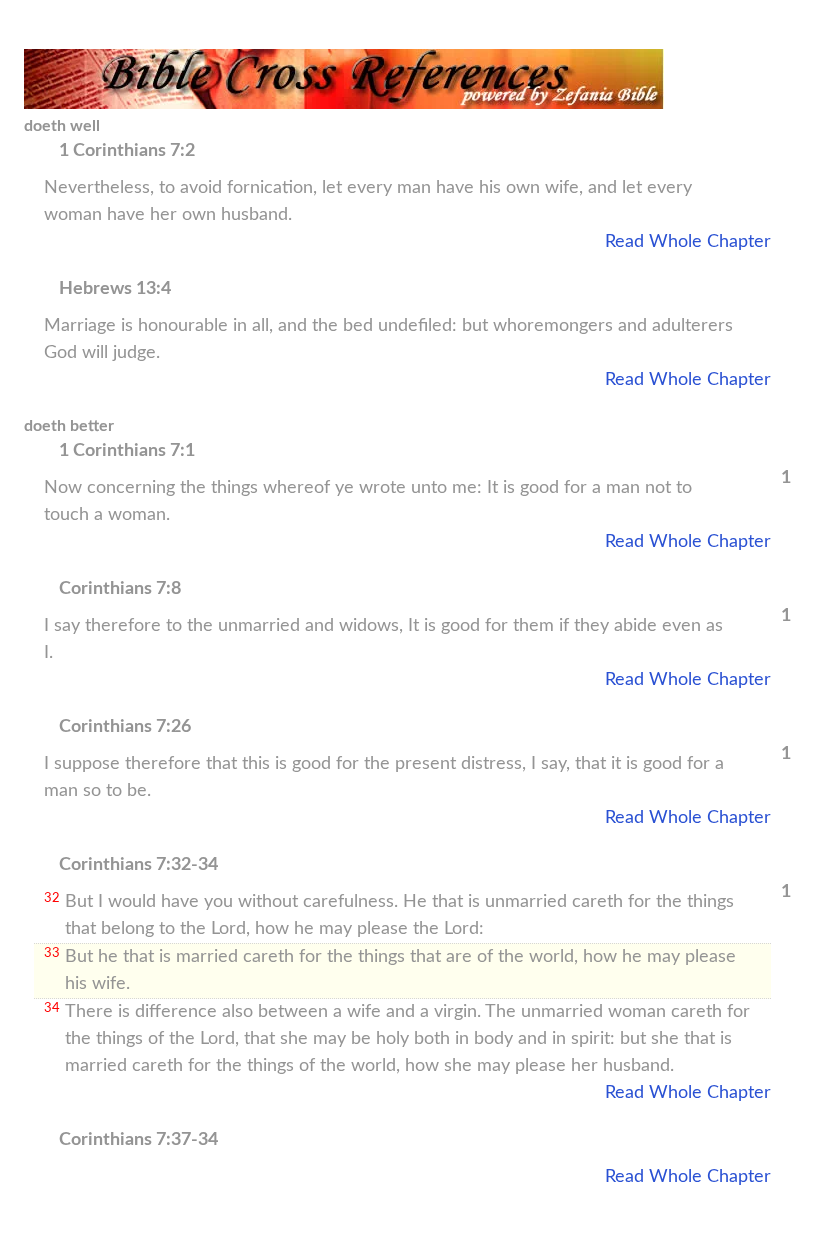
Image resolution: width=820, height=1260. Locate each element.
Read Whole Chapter (688, 242)
